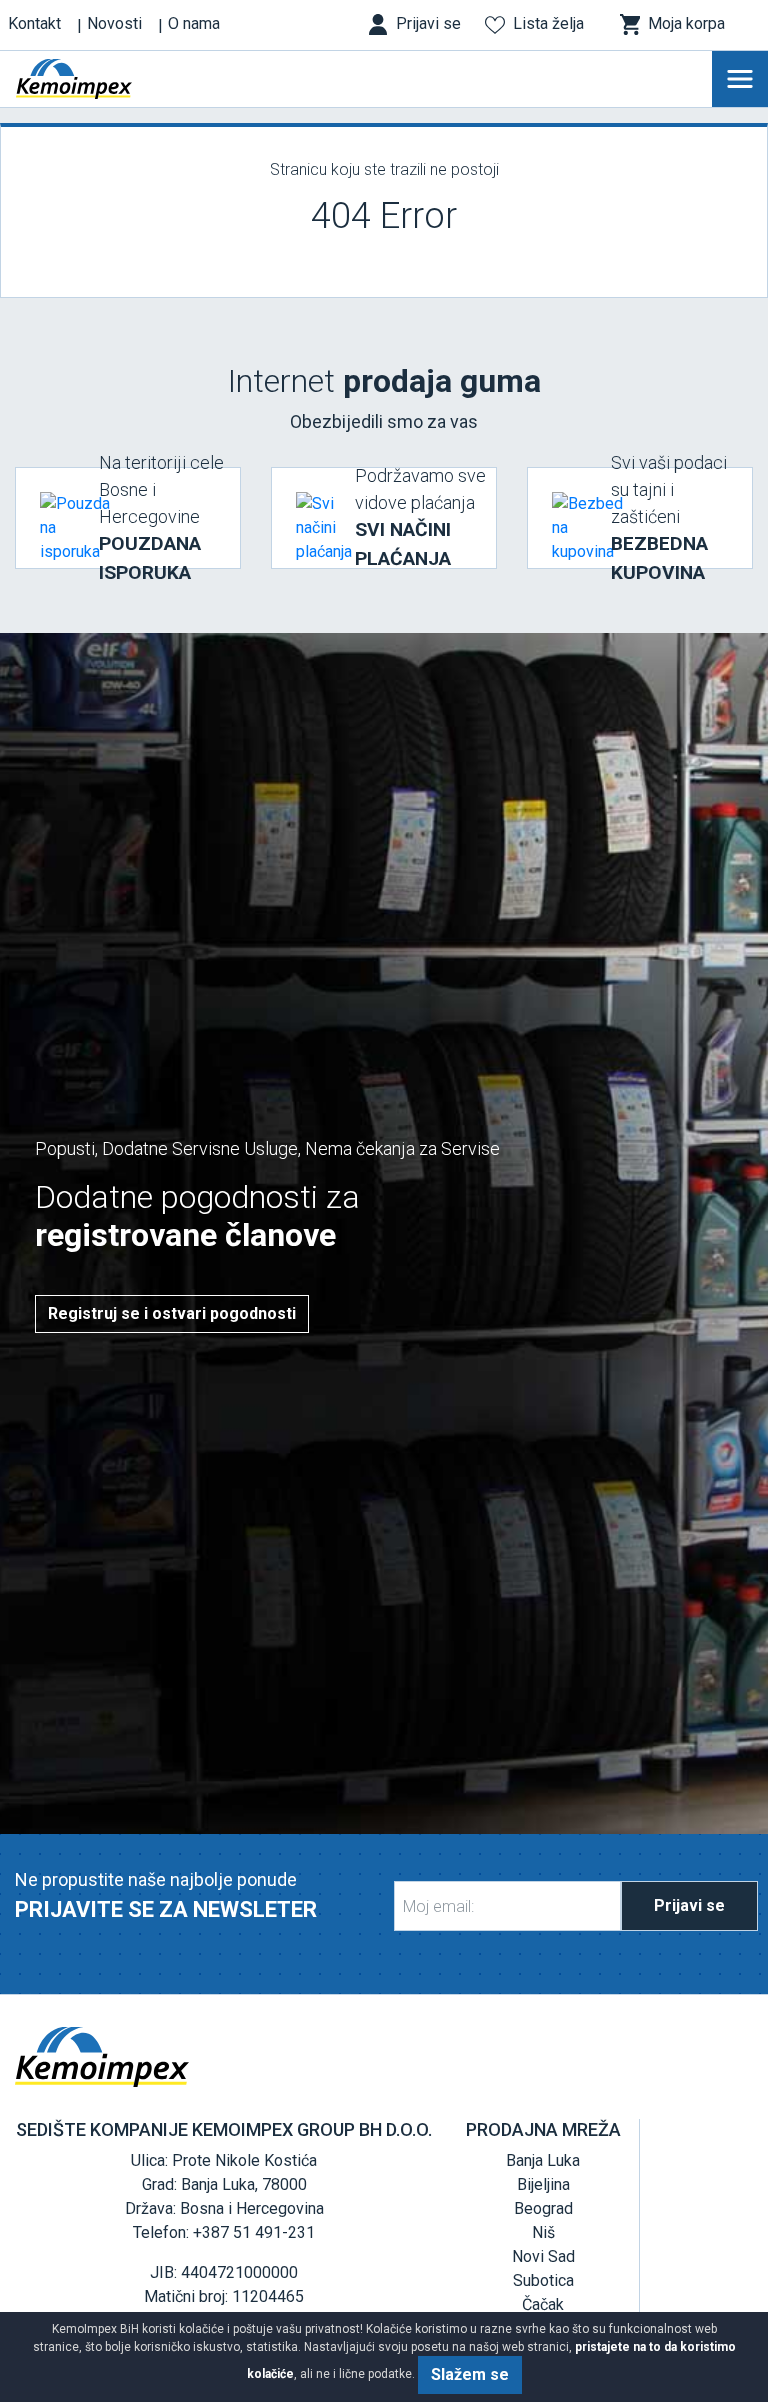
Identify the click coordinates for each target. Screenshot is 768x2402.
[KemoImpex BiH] (104, 79)
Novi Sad (543, 2256)
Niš (543, 2232)
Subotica (543, 2280)
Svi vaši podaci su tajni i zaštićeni (669, 518)
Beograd (543, 2208)
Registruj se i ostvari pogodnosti (172, 1313)
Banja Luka (543, 2160)
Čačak (543, 2304)
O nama (194, 23)
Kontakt (34, 23)
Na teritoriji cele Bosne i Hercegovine (161, 518)
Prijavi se (689, 1905)
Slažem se (470, 2374)
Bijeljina (543, 2184)
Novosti (114, 23)
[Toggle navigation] (740, 79)
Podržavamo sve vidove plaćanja (420, 517)
